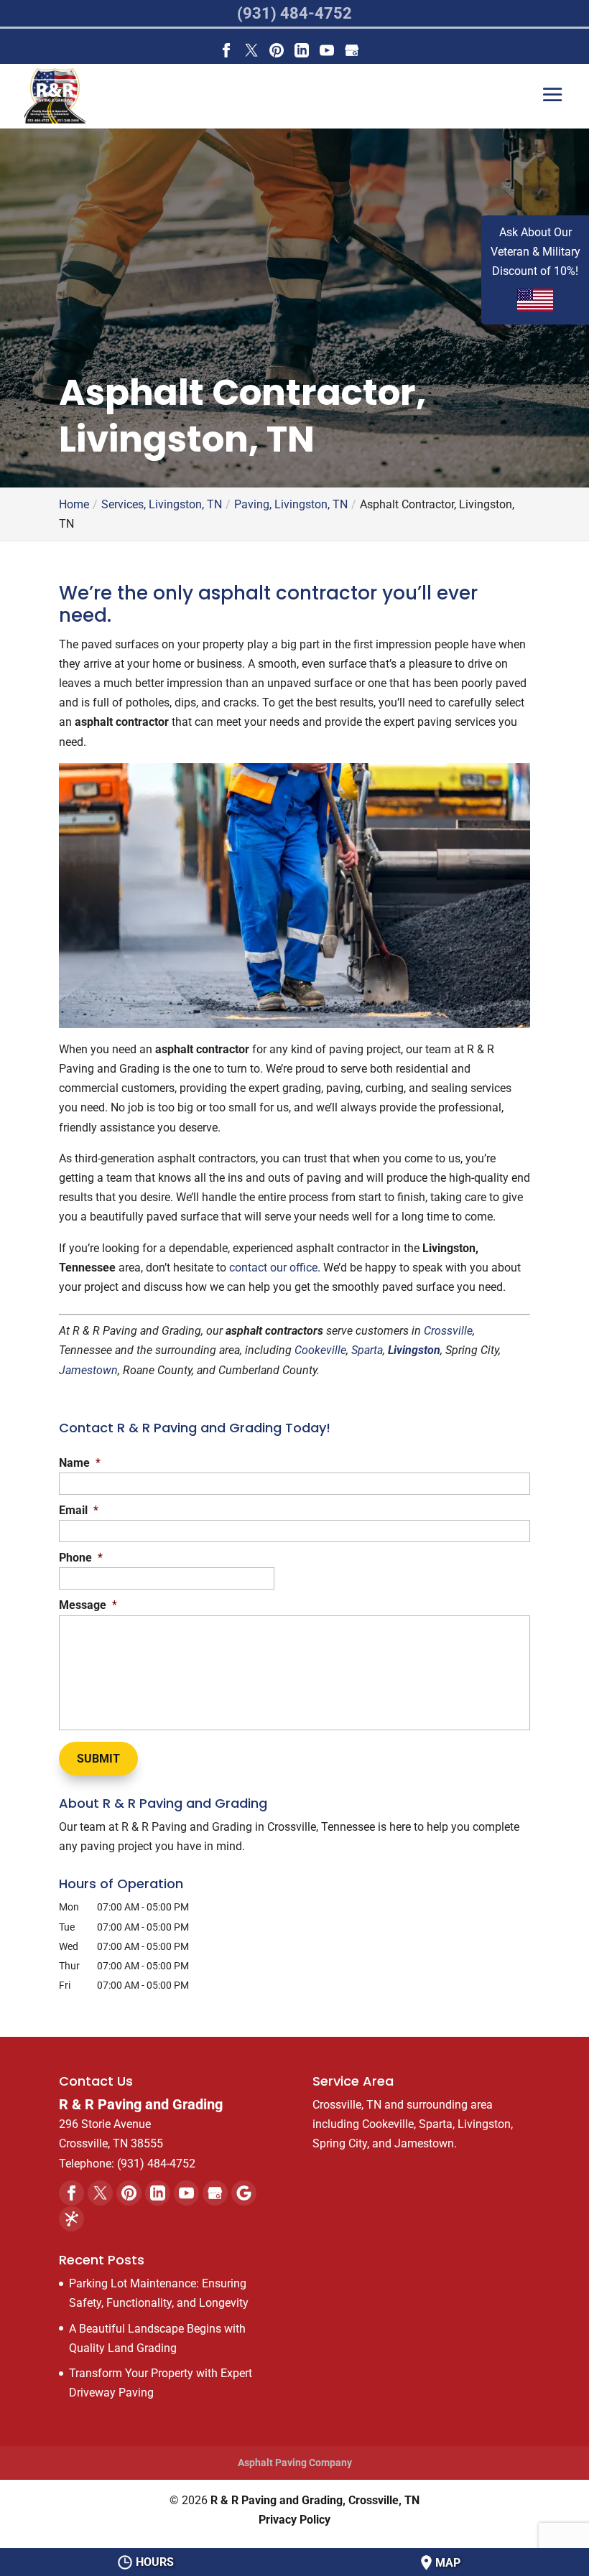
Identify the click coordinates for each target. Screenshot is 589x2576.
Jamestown (88, 1370)
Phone (81, 1558)
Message (88, 1605)
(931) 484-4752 (294, 13)
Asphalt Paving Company (295, 2463)
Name (80, 1463)
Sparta (367, 1350)
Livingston (414, 1350)
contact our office (273, 1268)
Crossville (448, 1331)
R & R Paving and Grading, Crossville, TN (315, 2500)
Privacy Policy (294, 2520)
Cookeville (320, 1350)
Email (79, 1510)
